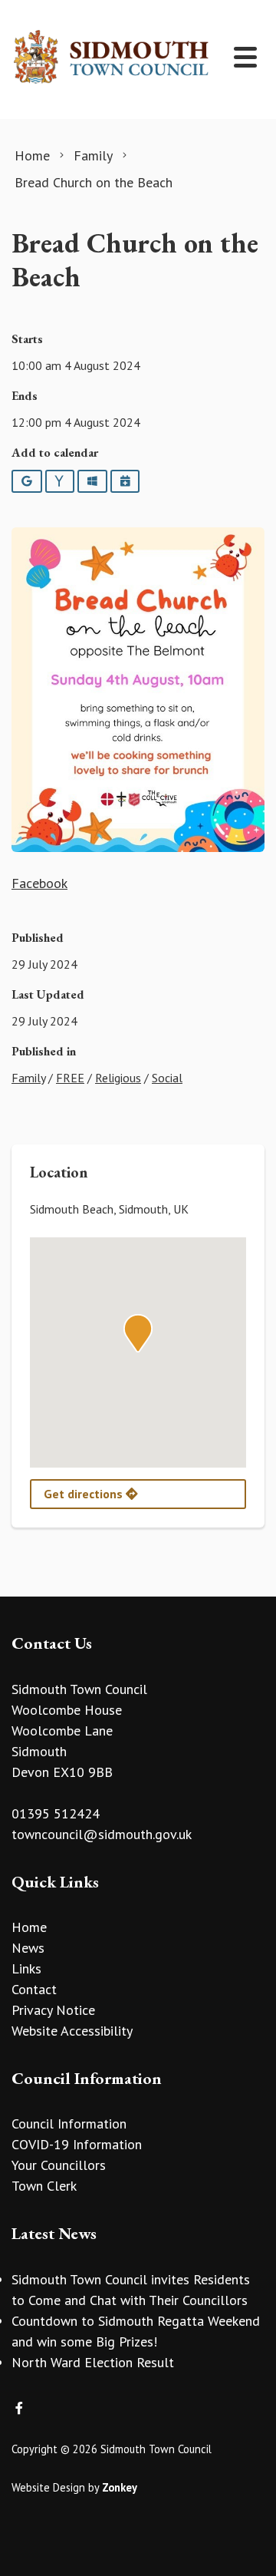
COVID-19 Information (77, 2144)
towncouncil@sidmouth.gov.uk (102, 1834)
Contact (34, 1989)
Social (167, 1078)
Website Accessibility (72, 2031)
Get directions (85, 1494)
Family (28, 1078)
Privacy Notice (53, 2010)
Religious (118, 1078)
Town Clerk (44, 2186)
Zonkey (120, 2487)
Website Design (48, 2487)
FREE (70, 1078)
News (28, 1948)
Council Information (69, 2124)
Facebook (39, 883)
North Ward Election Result (93, 2362)
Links (26, 1968)
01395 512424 (56, 1813)
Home (29, 1927)
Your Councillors (59, 2165)
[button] (138, 1333)
